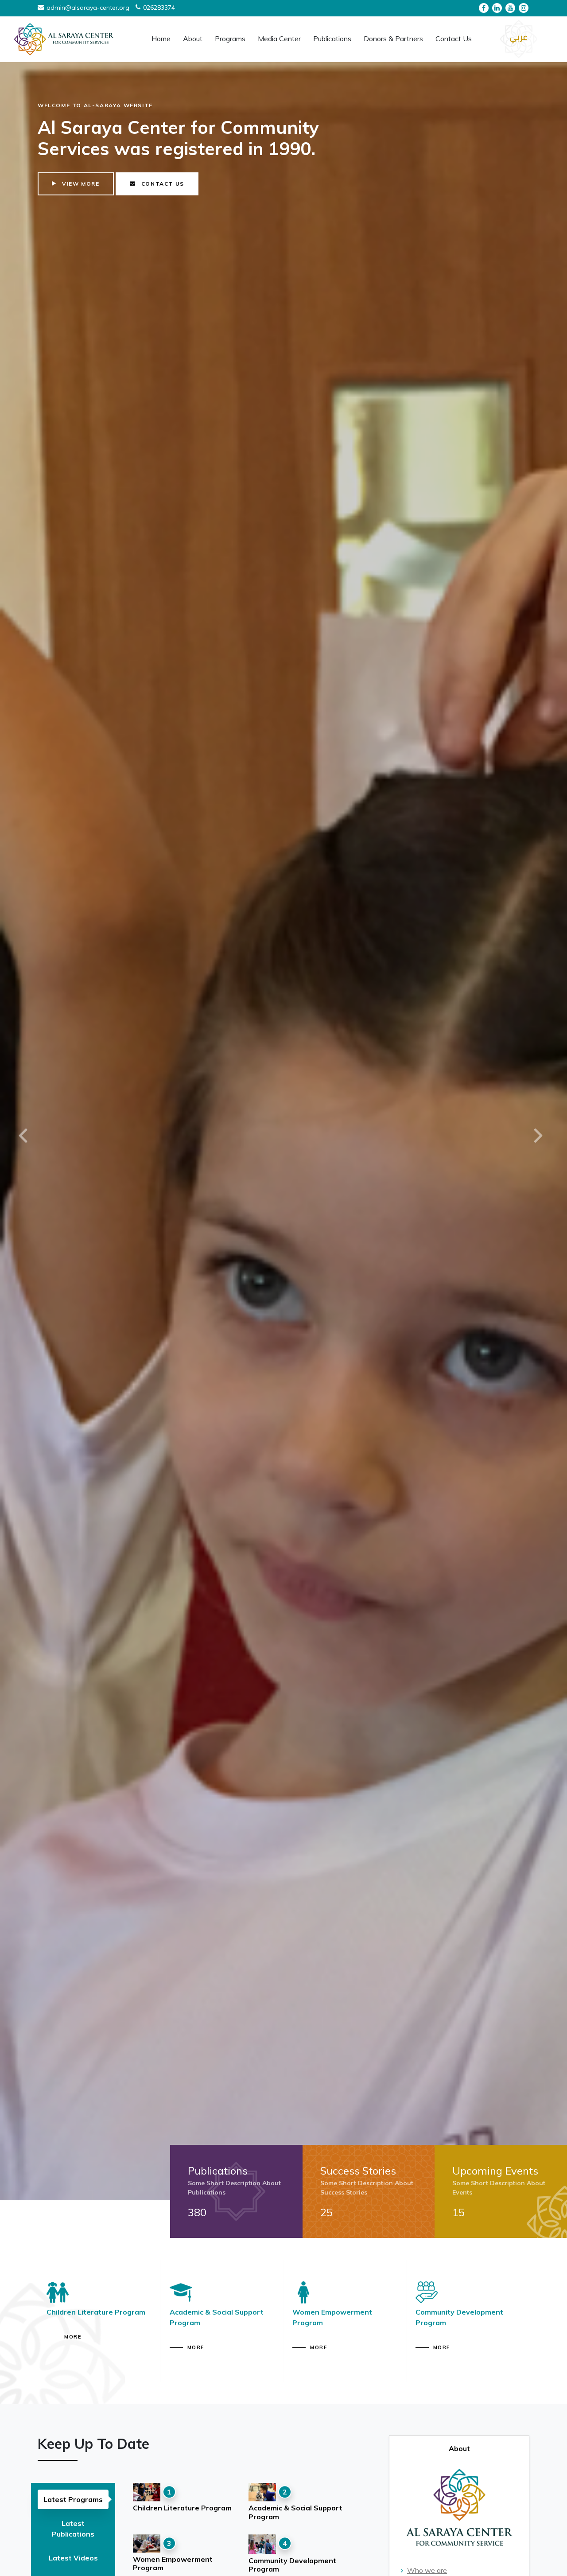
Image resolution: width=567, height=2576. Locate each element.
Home (161, 39)
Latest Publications (73, 2529)
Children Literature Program (182, 2508)
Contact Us (454, 39)
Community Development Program (292, 2565)
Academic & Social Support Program (295, 2512)
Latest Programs (73, 2499)
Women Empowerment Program (173, 2563)
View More (80, 134)
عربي (518, 37)
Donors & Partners (393, 39)
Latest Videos (73, 2558)
